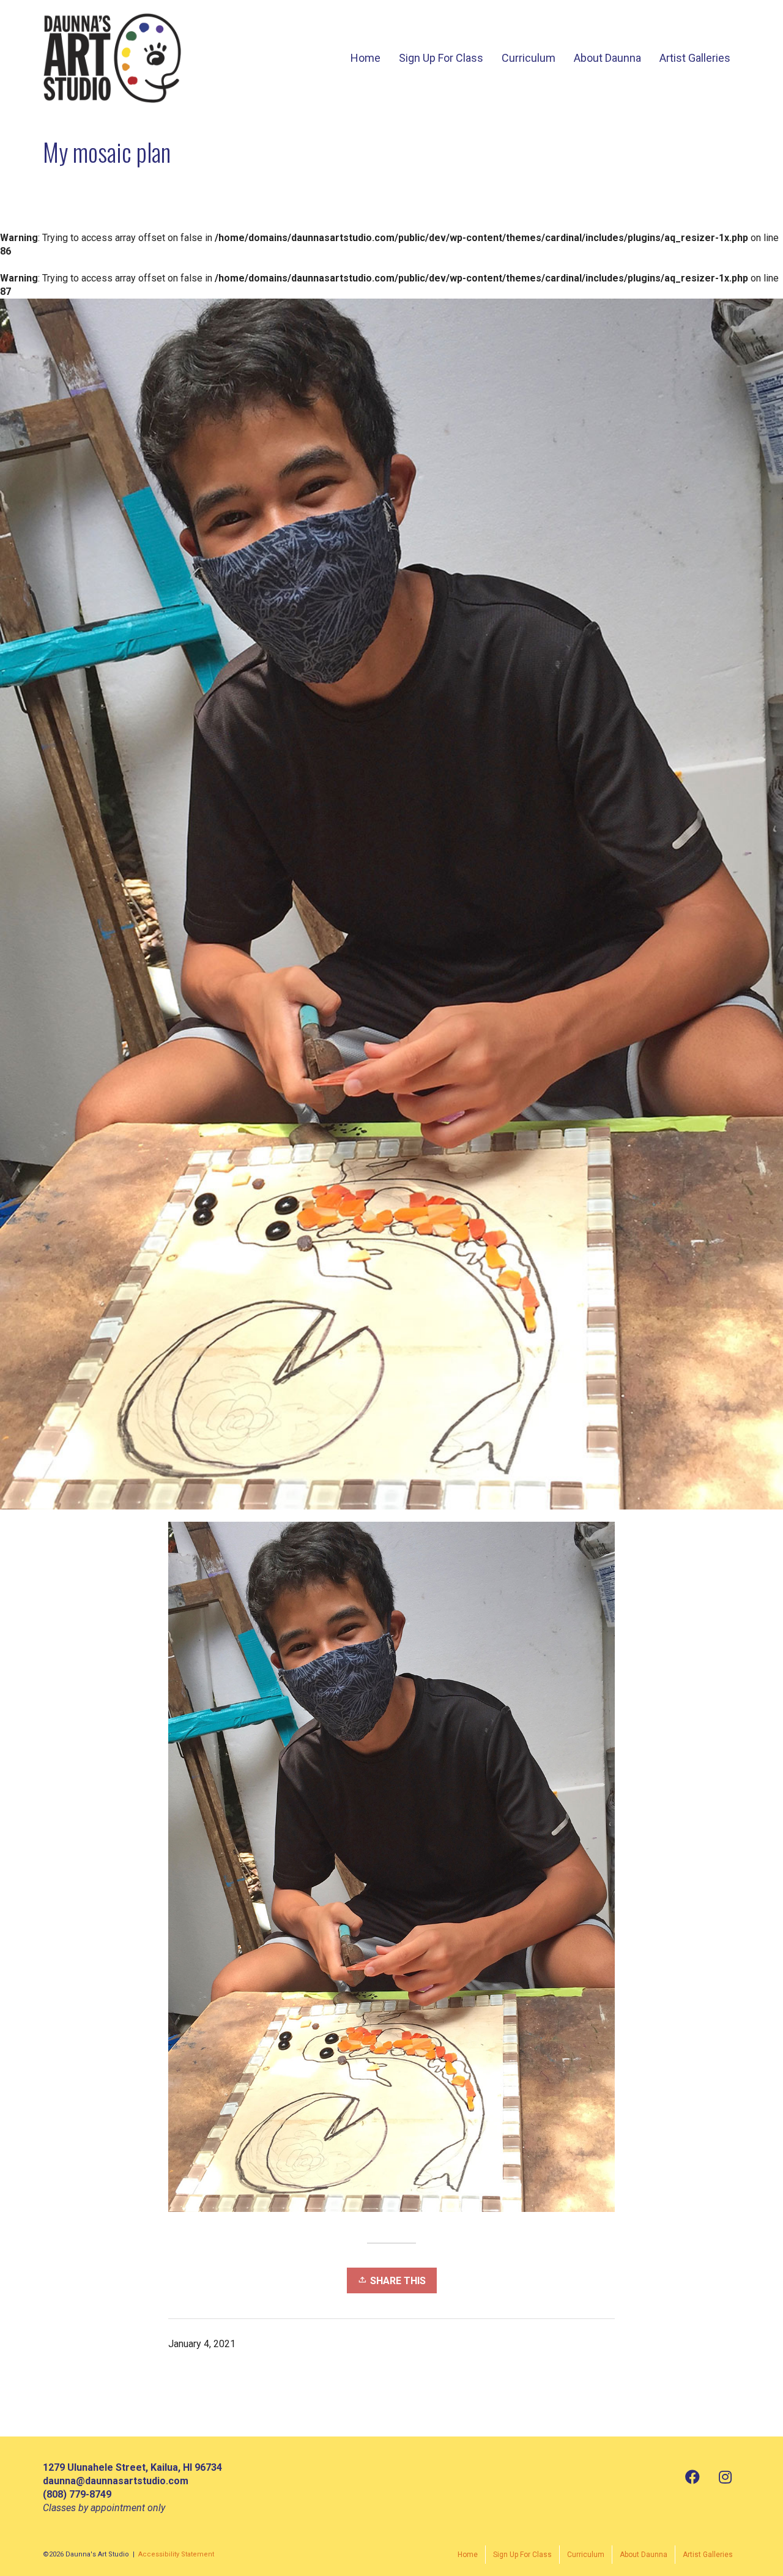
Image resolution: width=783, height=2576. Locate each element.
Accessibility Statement (176, 2554)
